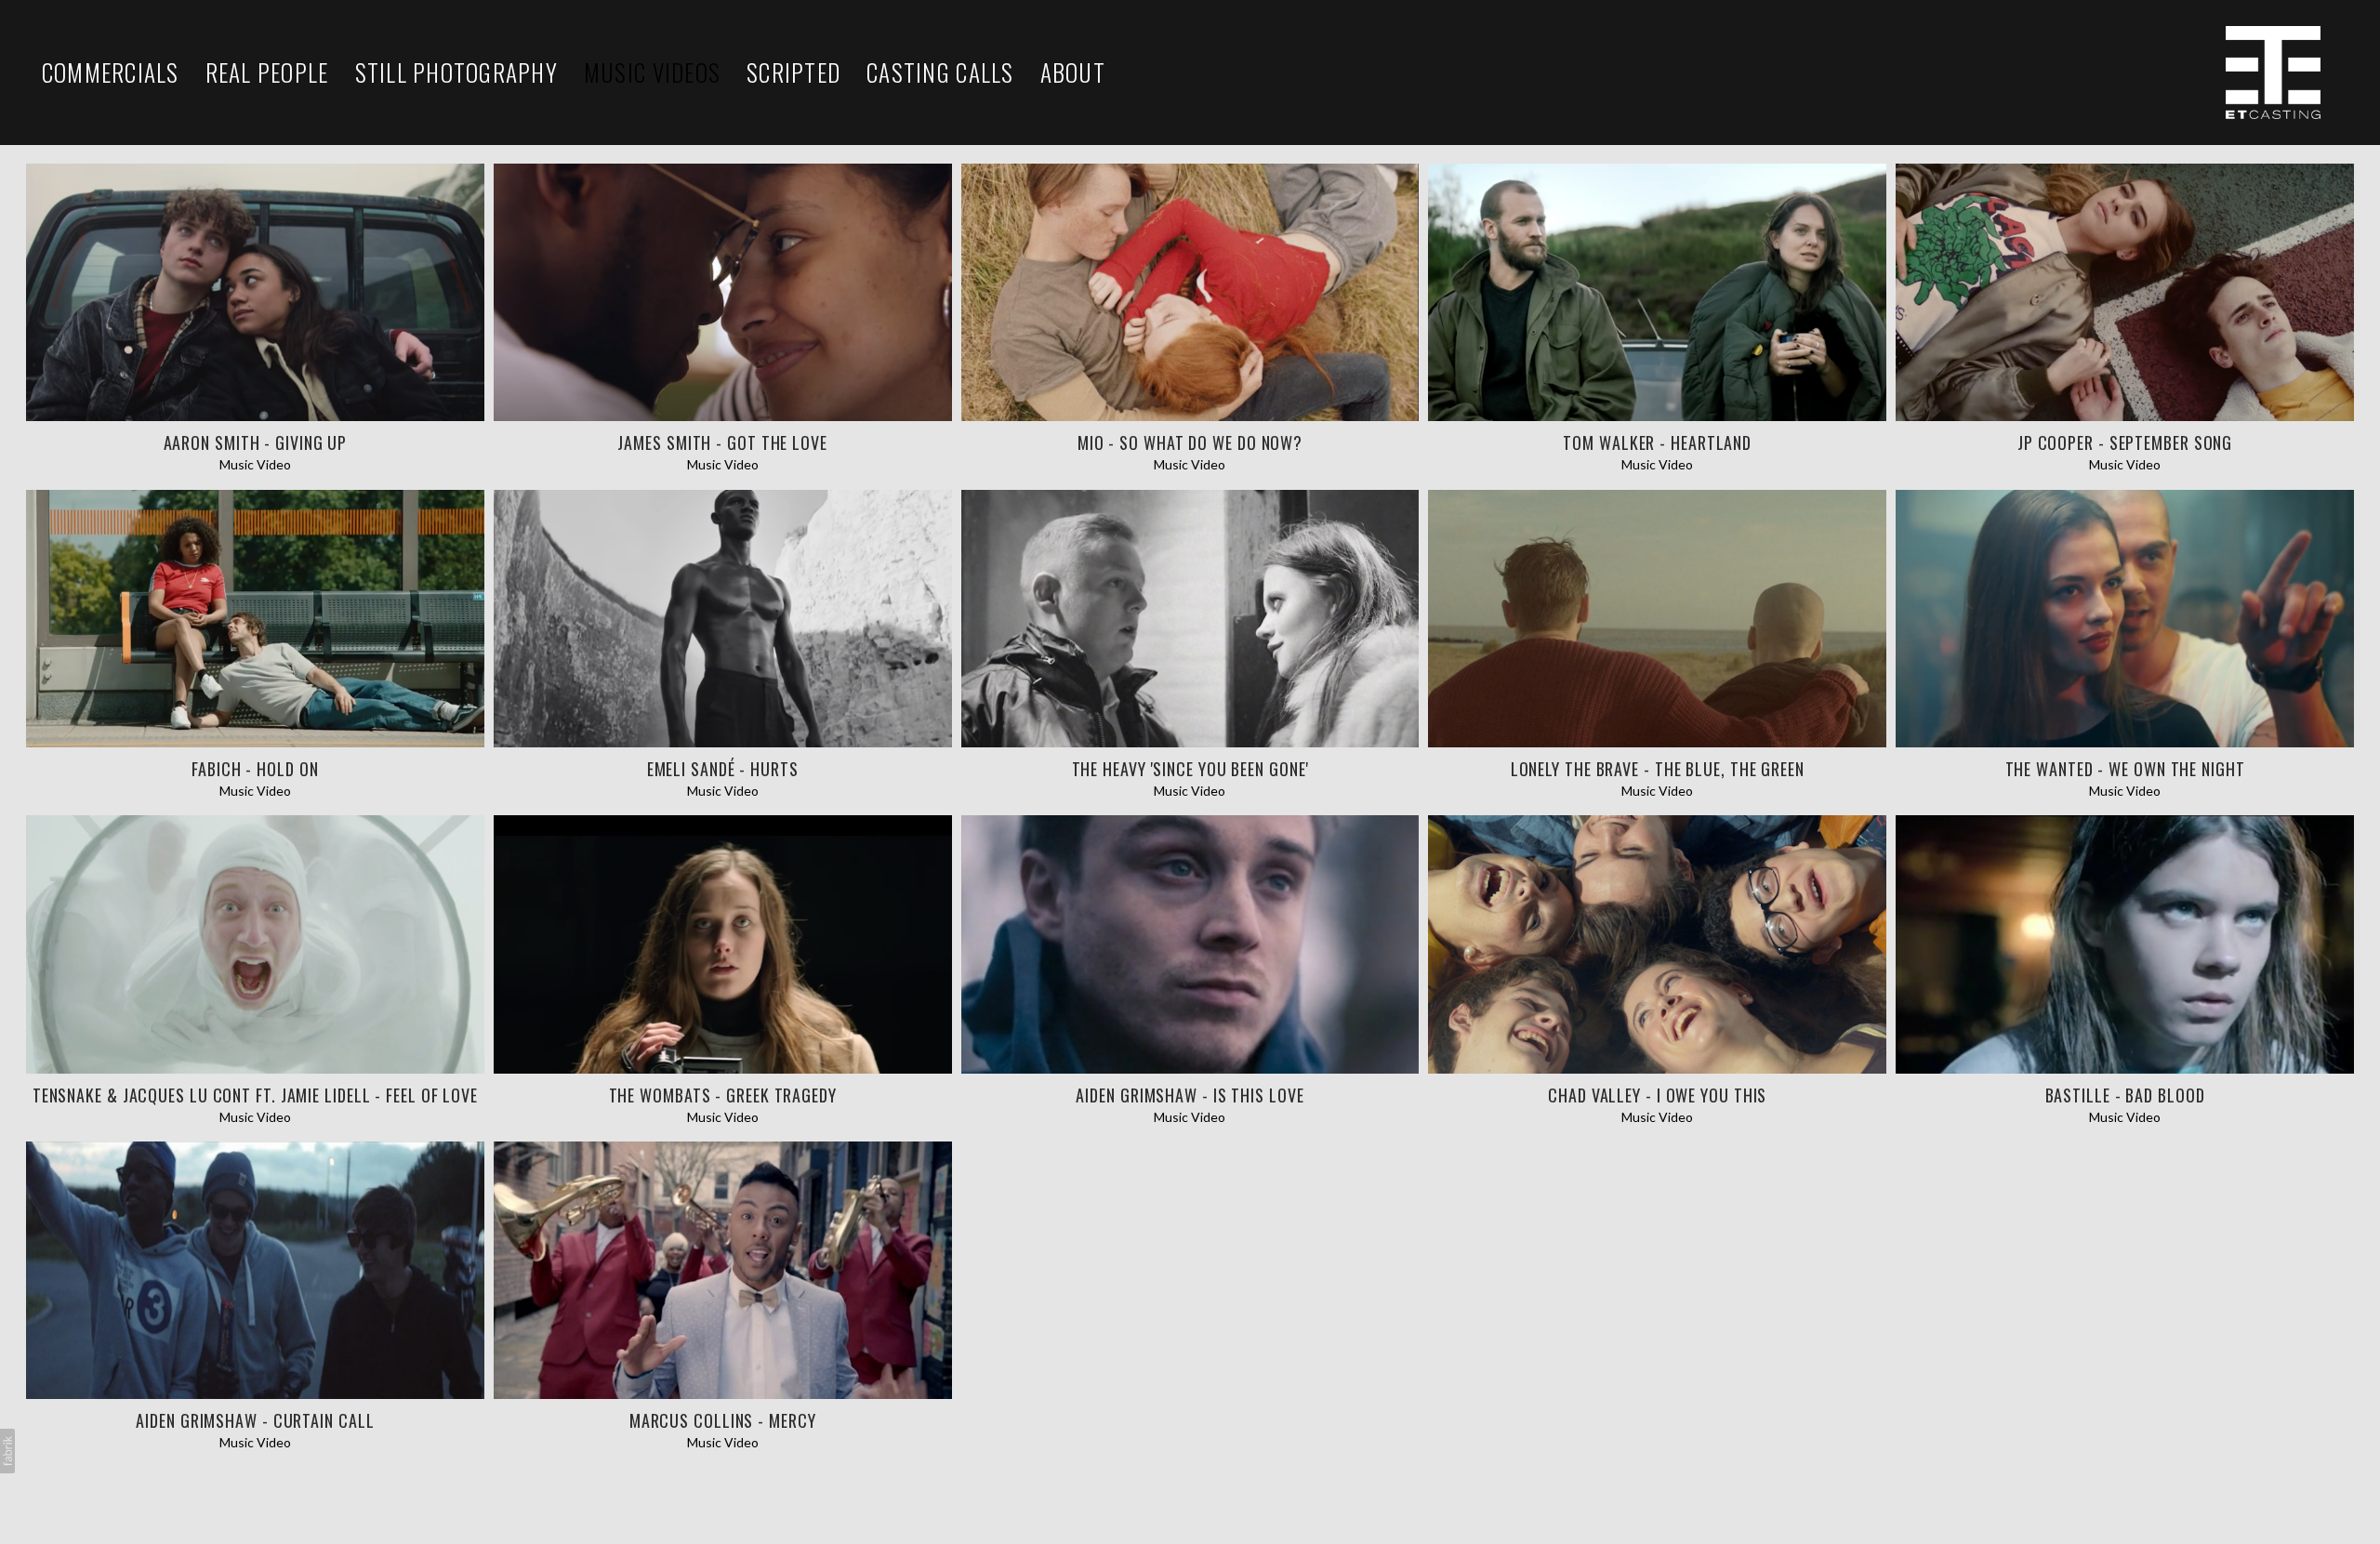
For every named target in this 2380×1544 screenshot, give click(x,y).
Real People (267, 73)
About (1073, 73)
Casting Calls (940, 73)
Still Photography (456, 73)
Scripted (793, 73)
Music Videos (652, 73)
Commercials (111, 73)
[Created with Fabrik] (7, 1451)
